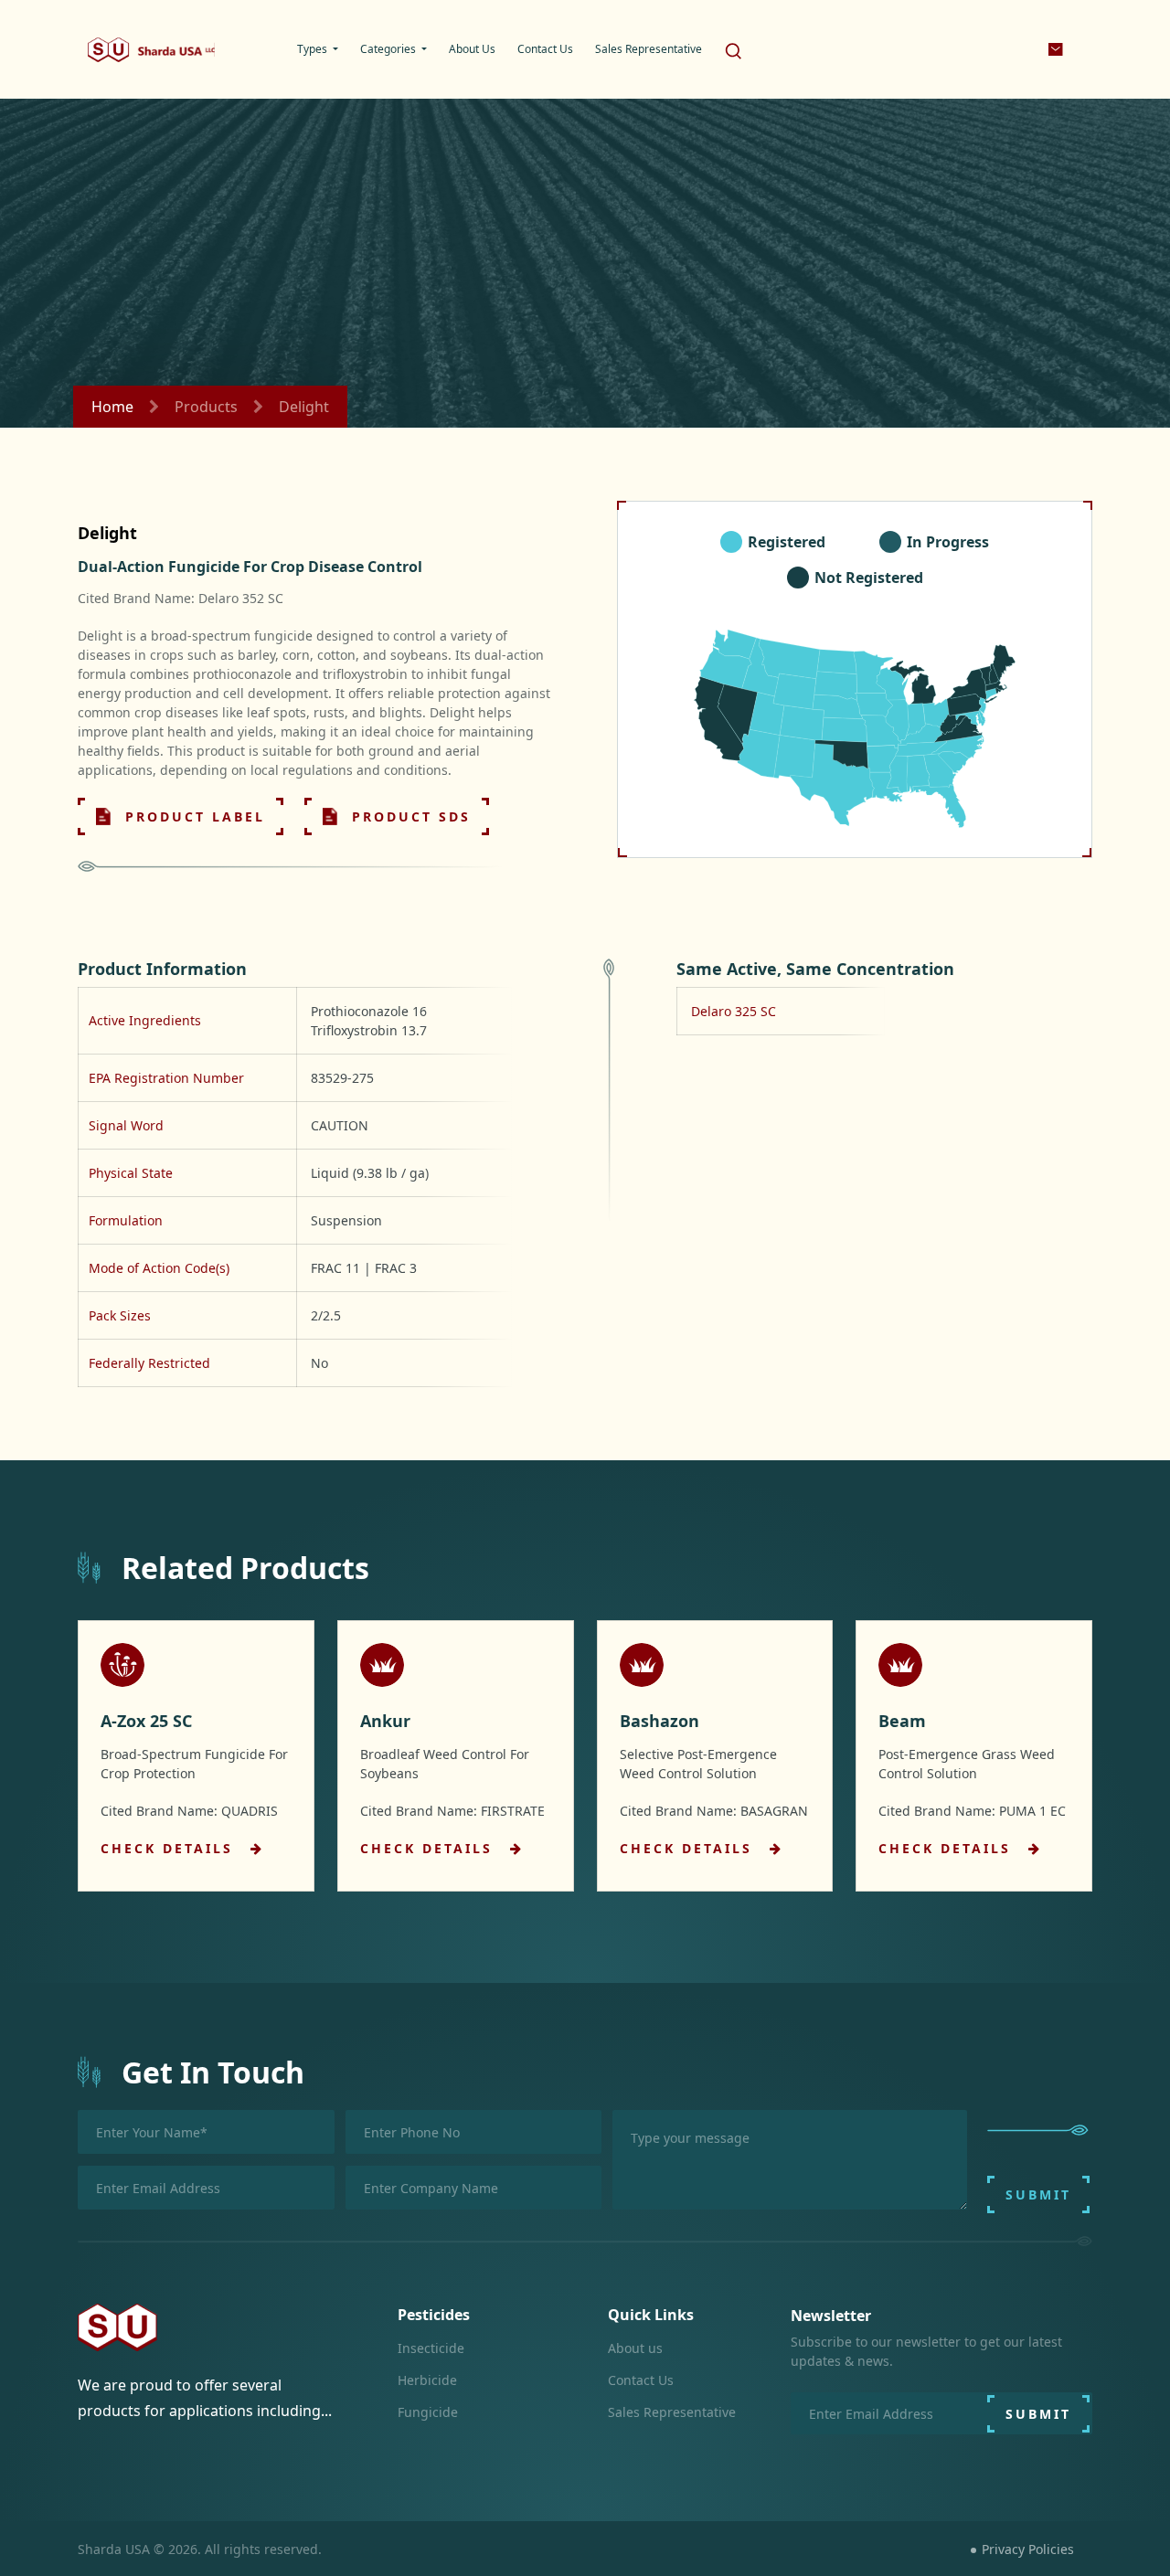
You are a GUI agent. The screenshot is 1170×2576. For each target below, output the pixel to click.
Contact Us (641, 2380)
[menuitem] (318, 49)
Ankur (385, 1721)
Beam (902, 1721)
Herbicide (427, 2380)
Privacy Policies (1028, 2549)
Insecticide (431, 2348)
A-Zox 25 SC (146, 1721)
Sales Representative (672, 2412)
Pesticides (434, 2315)
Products (206, 407)
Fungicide (428, 2412)
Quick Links (651, 2315)
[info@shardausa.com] (1057, 49)
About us (635, 2348)
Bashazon (659, 1721)
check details (170, 1848)
